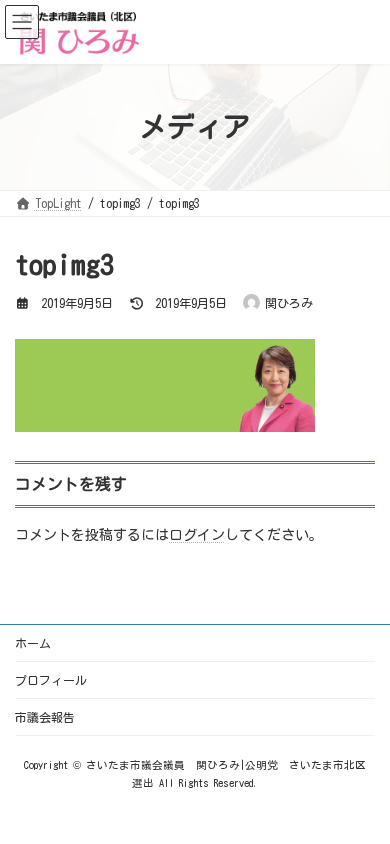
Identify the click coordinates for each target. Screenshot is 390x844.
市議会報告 (45, 717)
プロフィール (51, 680)
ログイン (197, 534)
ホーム (33, 643)
